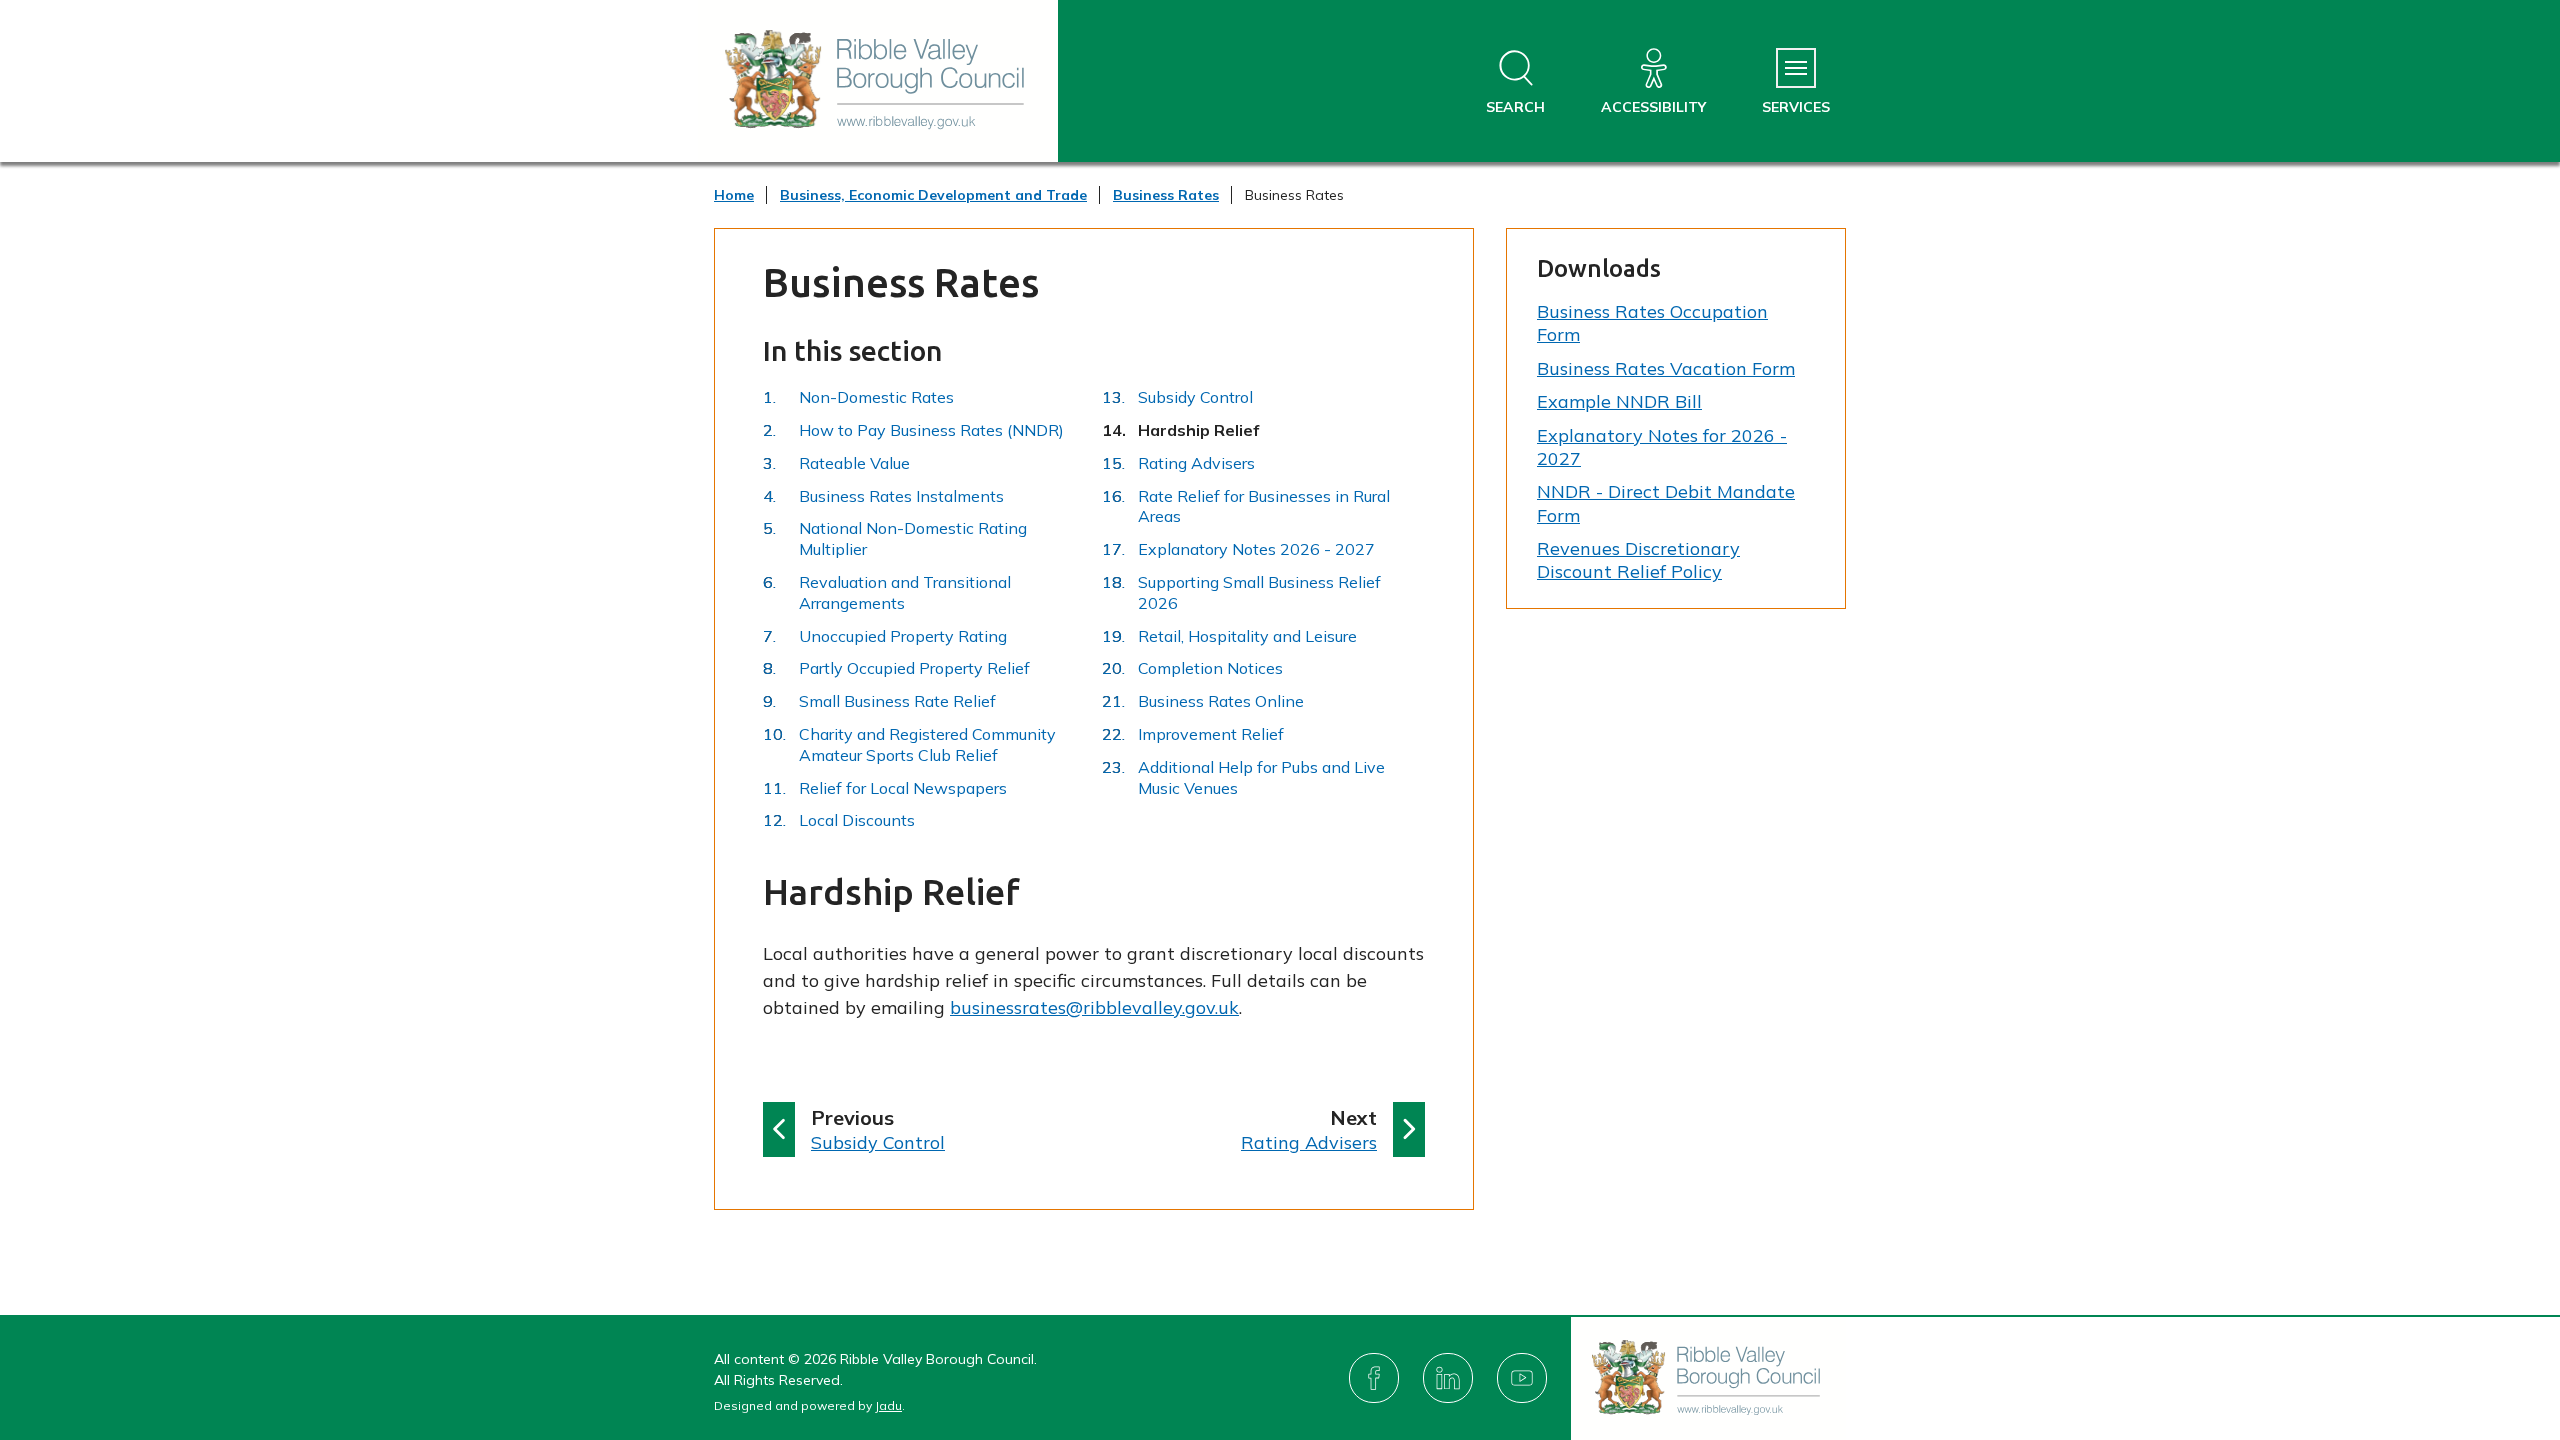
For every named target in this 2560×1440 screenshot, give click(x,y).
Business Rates (1166, 195)
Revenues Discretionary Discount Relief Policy (1638, 560)
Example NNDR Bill (1619, 401)
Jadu (888, 1405)
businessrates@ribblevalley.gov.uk (1094, 1007)
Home (734, 195)
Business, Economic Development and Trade (933, 195)
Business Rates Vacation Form (1666, 368)
